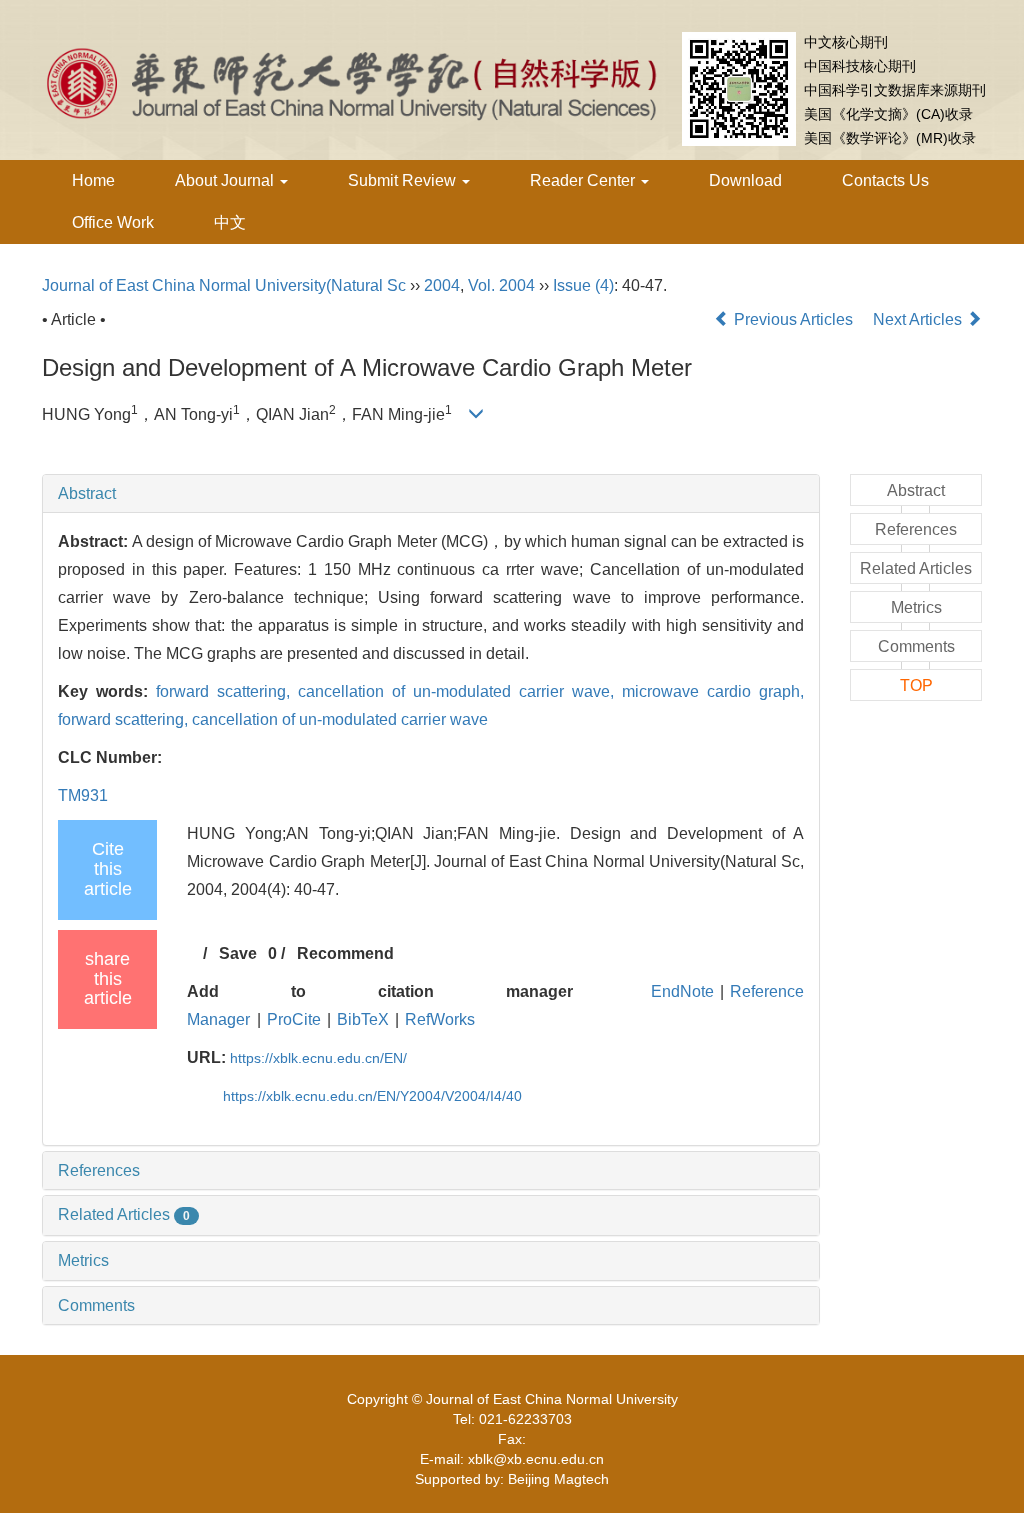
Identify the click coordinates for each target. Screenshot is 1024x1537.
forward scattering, (227, 691)
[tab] (431, 494)
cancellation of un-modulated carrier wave (340, 719)
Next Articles (919, 319)
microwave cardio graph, (713, 691)
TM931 (83, 795)
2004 (442, 285)
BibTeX (363, 1019)
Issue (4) (583, 285)
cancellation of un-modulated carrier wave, (460, 691)
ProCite (294, 1019)
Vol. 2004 (501, 285)
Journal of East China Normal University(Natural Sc (224, 285)
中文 (230, 222)
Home (93, 180)
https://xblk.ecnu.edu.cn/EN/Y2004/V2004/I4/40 (372, 1096)
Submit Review (404, 180)
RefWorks (440, 1019)
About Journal (226, 180)
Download (745, 180)
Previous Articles (793, 319)
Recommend (345, 953)
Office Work (113, 222)
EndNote (682, 991)
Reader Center (584, 180)
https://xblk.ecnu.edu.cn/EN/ (318, 1058)
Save (238, 953)
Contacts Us (885, 180)
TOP (916, 685)
